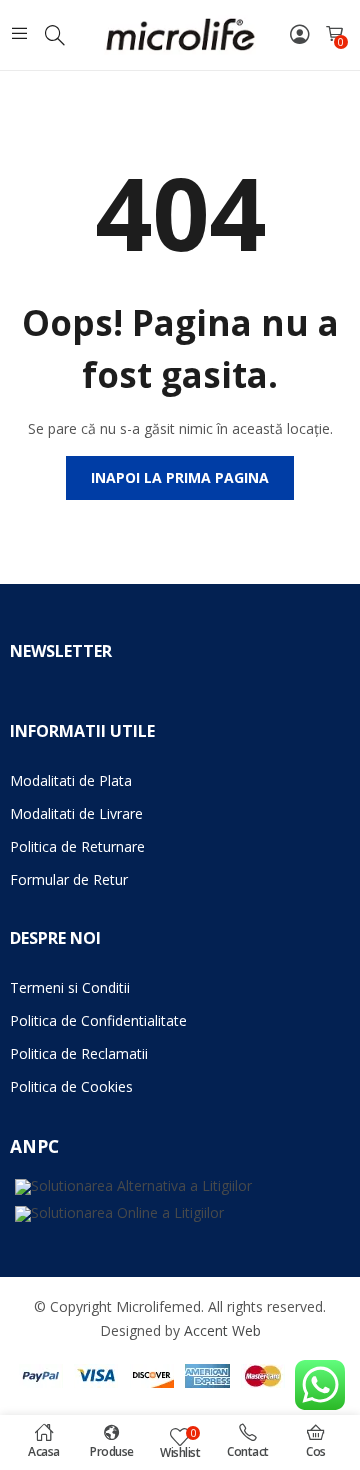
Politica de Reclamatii (79, 1053)
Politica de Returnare (77, 846)
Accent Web (222, 1330)
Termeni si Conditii (70, 987)
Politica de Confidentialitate (98, 1020)
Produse (112, 1451)
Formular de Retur (69, 879)
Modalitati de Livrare (76, 813)
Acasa (44, 1451)
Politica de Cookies (71, 1086)
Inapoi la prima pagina (180, 477)
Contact (248, 1451)
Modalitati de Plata (71, 780)
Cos (316, 1451)
